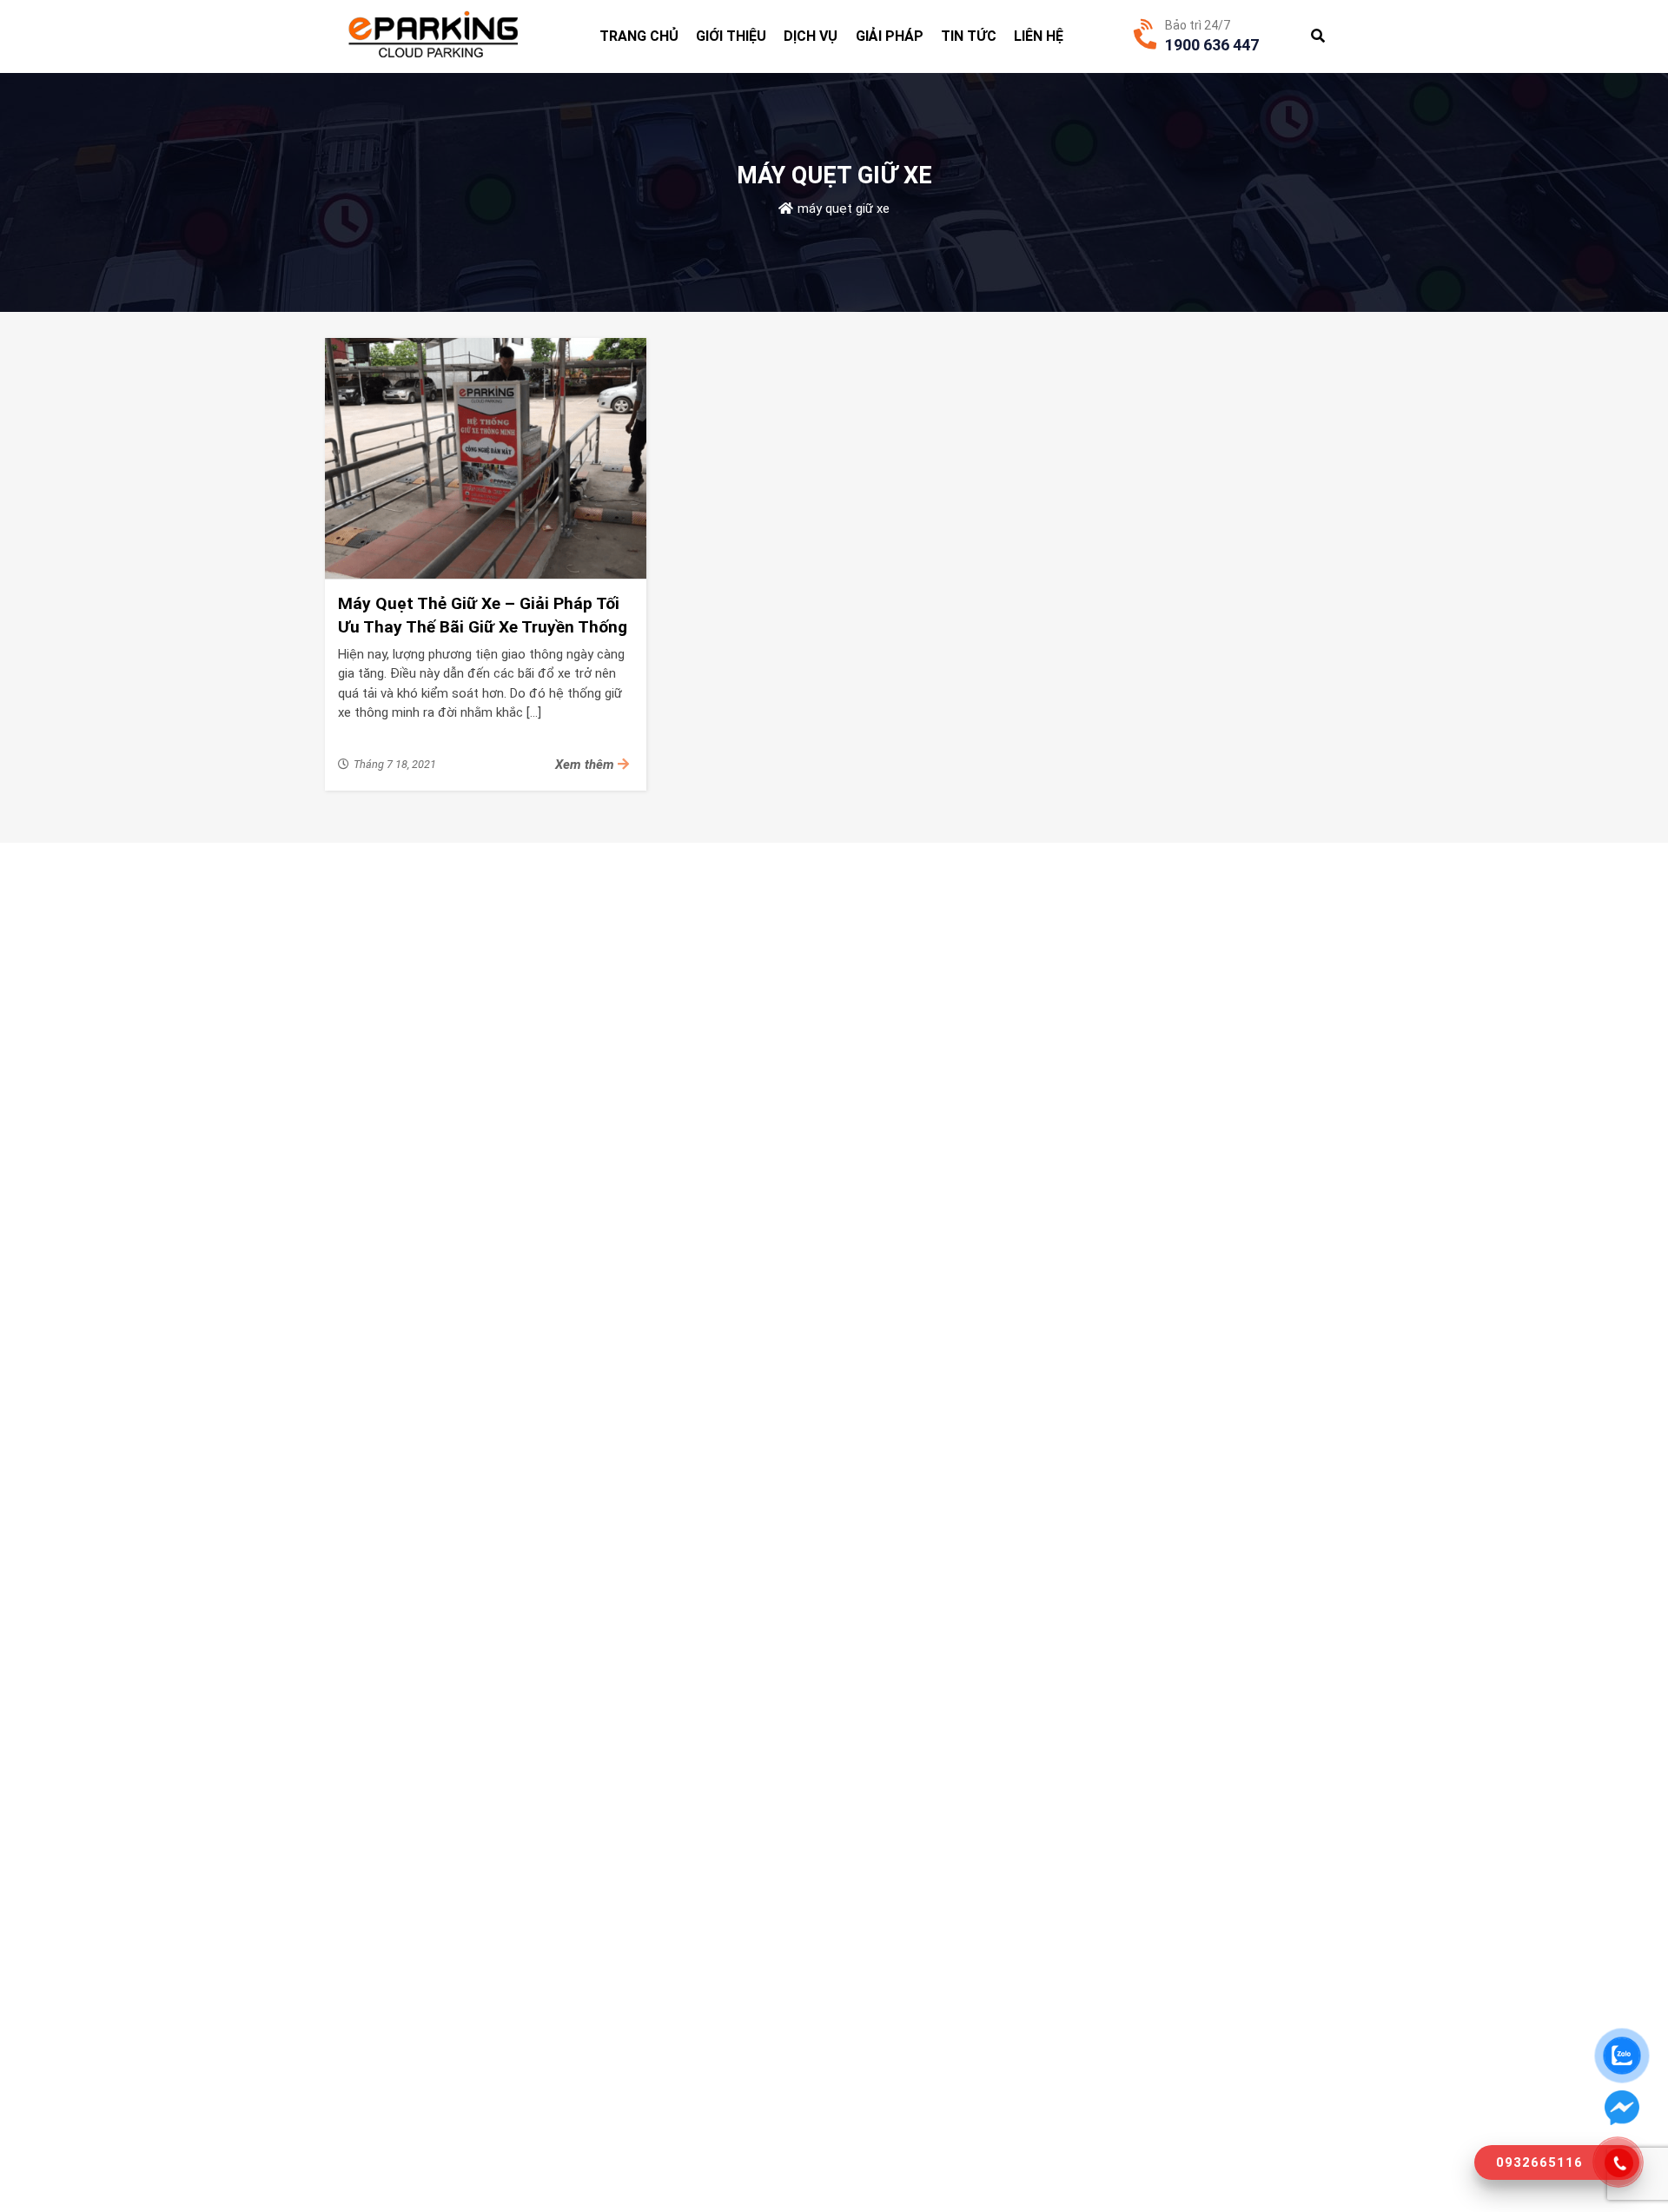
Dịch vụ (811, 36)
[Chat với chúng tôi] (1622, 2108)
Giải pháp (890, 36)
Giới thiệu (731, 36)
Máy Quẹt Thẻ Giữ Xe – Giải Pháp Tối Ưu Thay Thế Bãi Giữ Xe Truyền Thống (483, 615)
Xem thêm (586, 765)
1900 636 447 (1212, 45)
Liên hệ (1039, 36)
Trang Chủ (639, 36)
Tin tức (969, 36)
